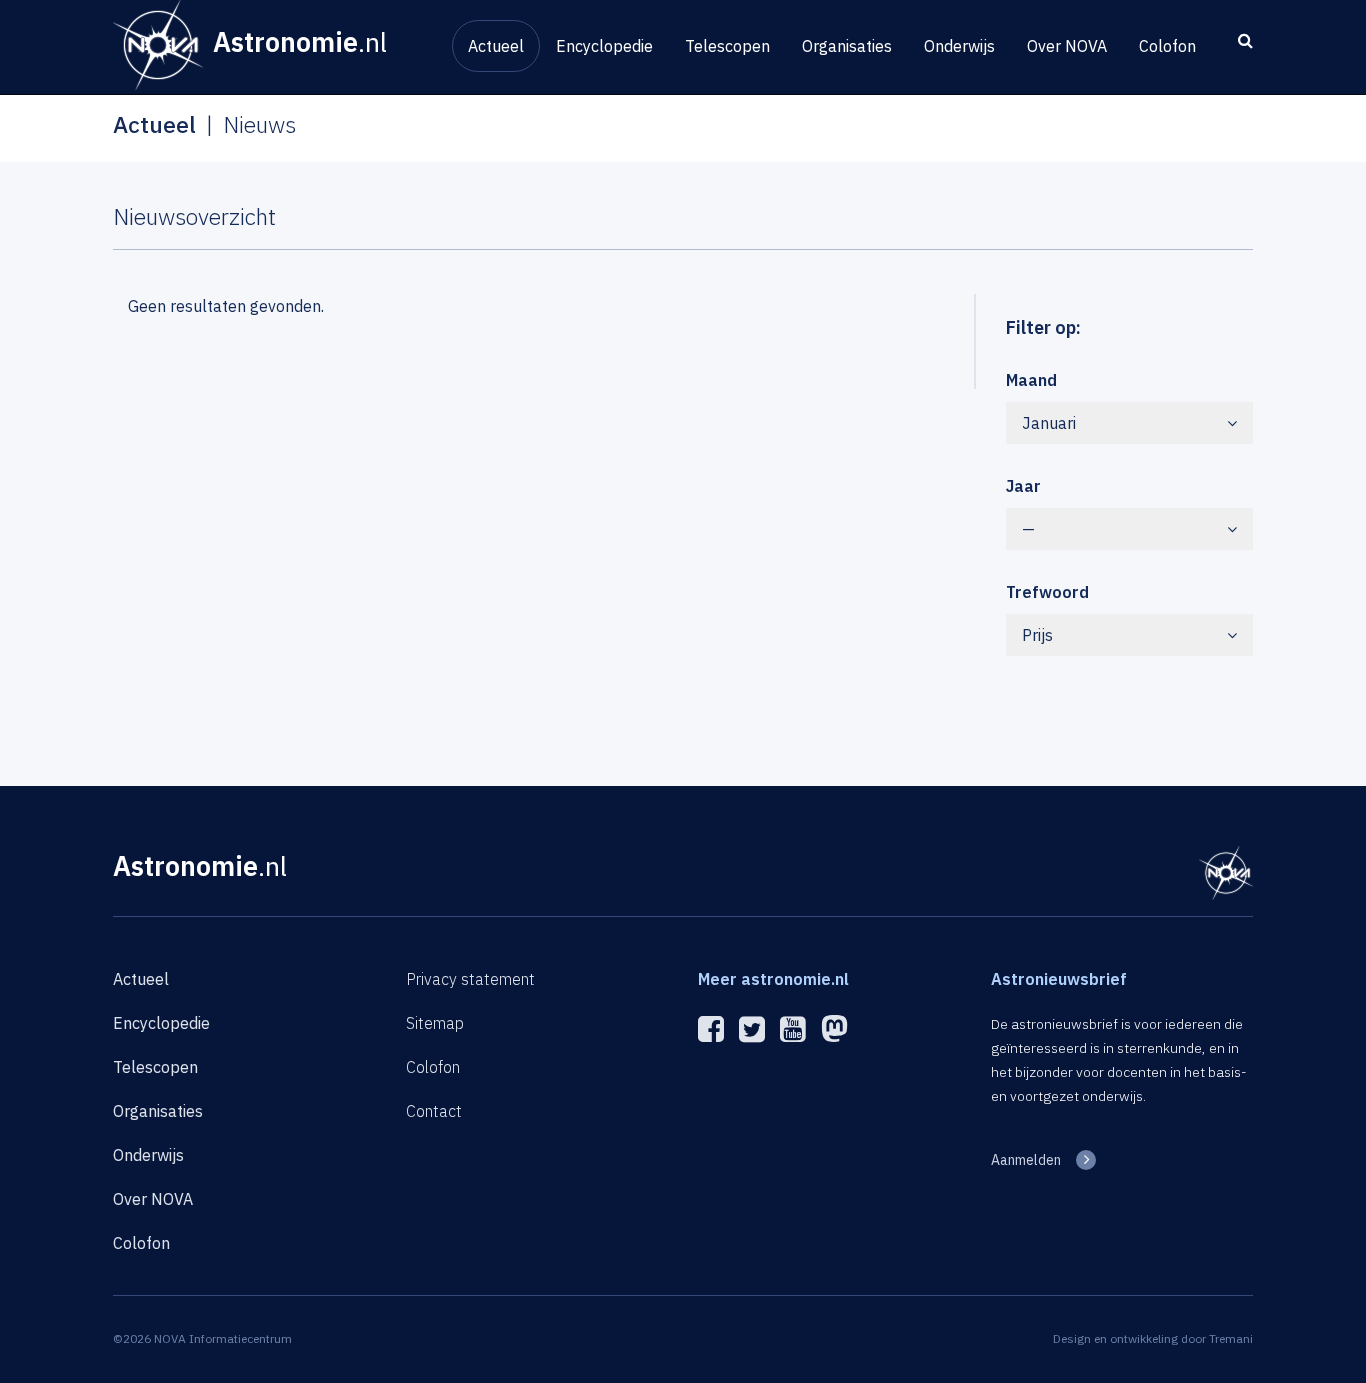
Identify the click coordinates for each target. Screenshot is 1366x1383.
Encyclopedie (604, 46)
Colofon (1167, 46)
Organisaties (847, 46)
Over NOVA (1067, 46)
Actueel (496, 46)
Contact (434, 1111)
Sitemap (435, 1023)
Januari (1049, 423)
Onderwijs (959, 46)
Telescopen (727, 46)
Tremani (1231, 1338)
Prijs (1037, 635)
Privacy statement (470, 979)
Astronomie (200, 865)
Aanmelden (1026, 1160)
